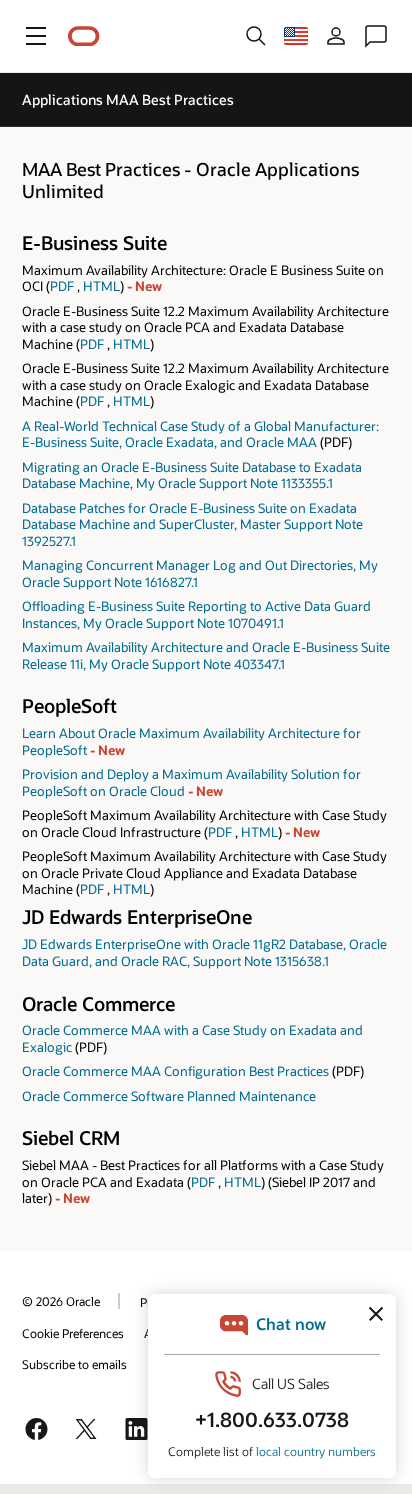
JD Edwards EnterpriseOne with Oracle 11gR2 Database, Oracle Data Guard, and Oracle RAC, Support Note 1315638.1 (204, 952)
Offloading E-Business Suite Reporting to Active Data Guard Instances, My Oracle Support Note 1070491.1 (196, 614)
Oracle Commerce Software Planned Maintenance (169, 1096)
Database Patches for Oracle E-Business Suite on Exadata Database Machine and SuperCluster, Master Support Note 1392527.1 (192, 524)
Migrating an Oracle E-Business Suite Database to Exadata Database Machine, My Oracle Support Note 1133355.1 (192, 475)
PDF (62, 286)
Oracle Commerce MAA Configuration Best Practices (175, 1071)
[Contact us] (376, 36)
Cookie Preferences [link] (73, 1333)
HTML (101, 286)
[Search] (256, 36)
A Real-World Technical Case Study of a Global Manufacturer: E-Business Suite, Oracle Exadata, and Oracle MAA (200, 434)
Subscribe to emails (74, 1364)
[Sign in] (336, 36)
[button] (36, 36)
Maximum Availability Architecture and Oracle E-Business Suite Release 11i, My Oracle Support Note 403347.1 (206, 655)
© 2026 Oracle (61, 1301)
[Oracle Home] (84, 36)
